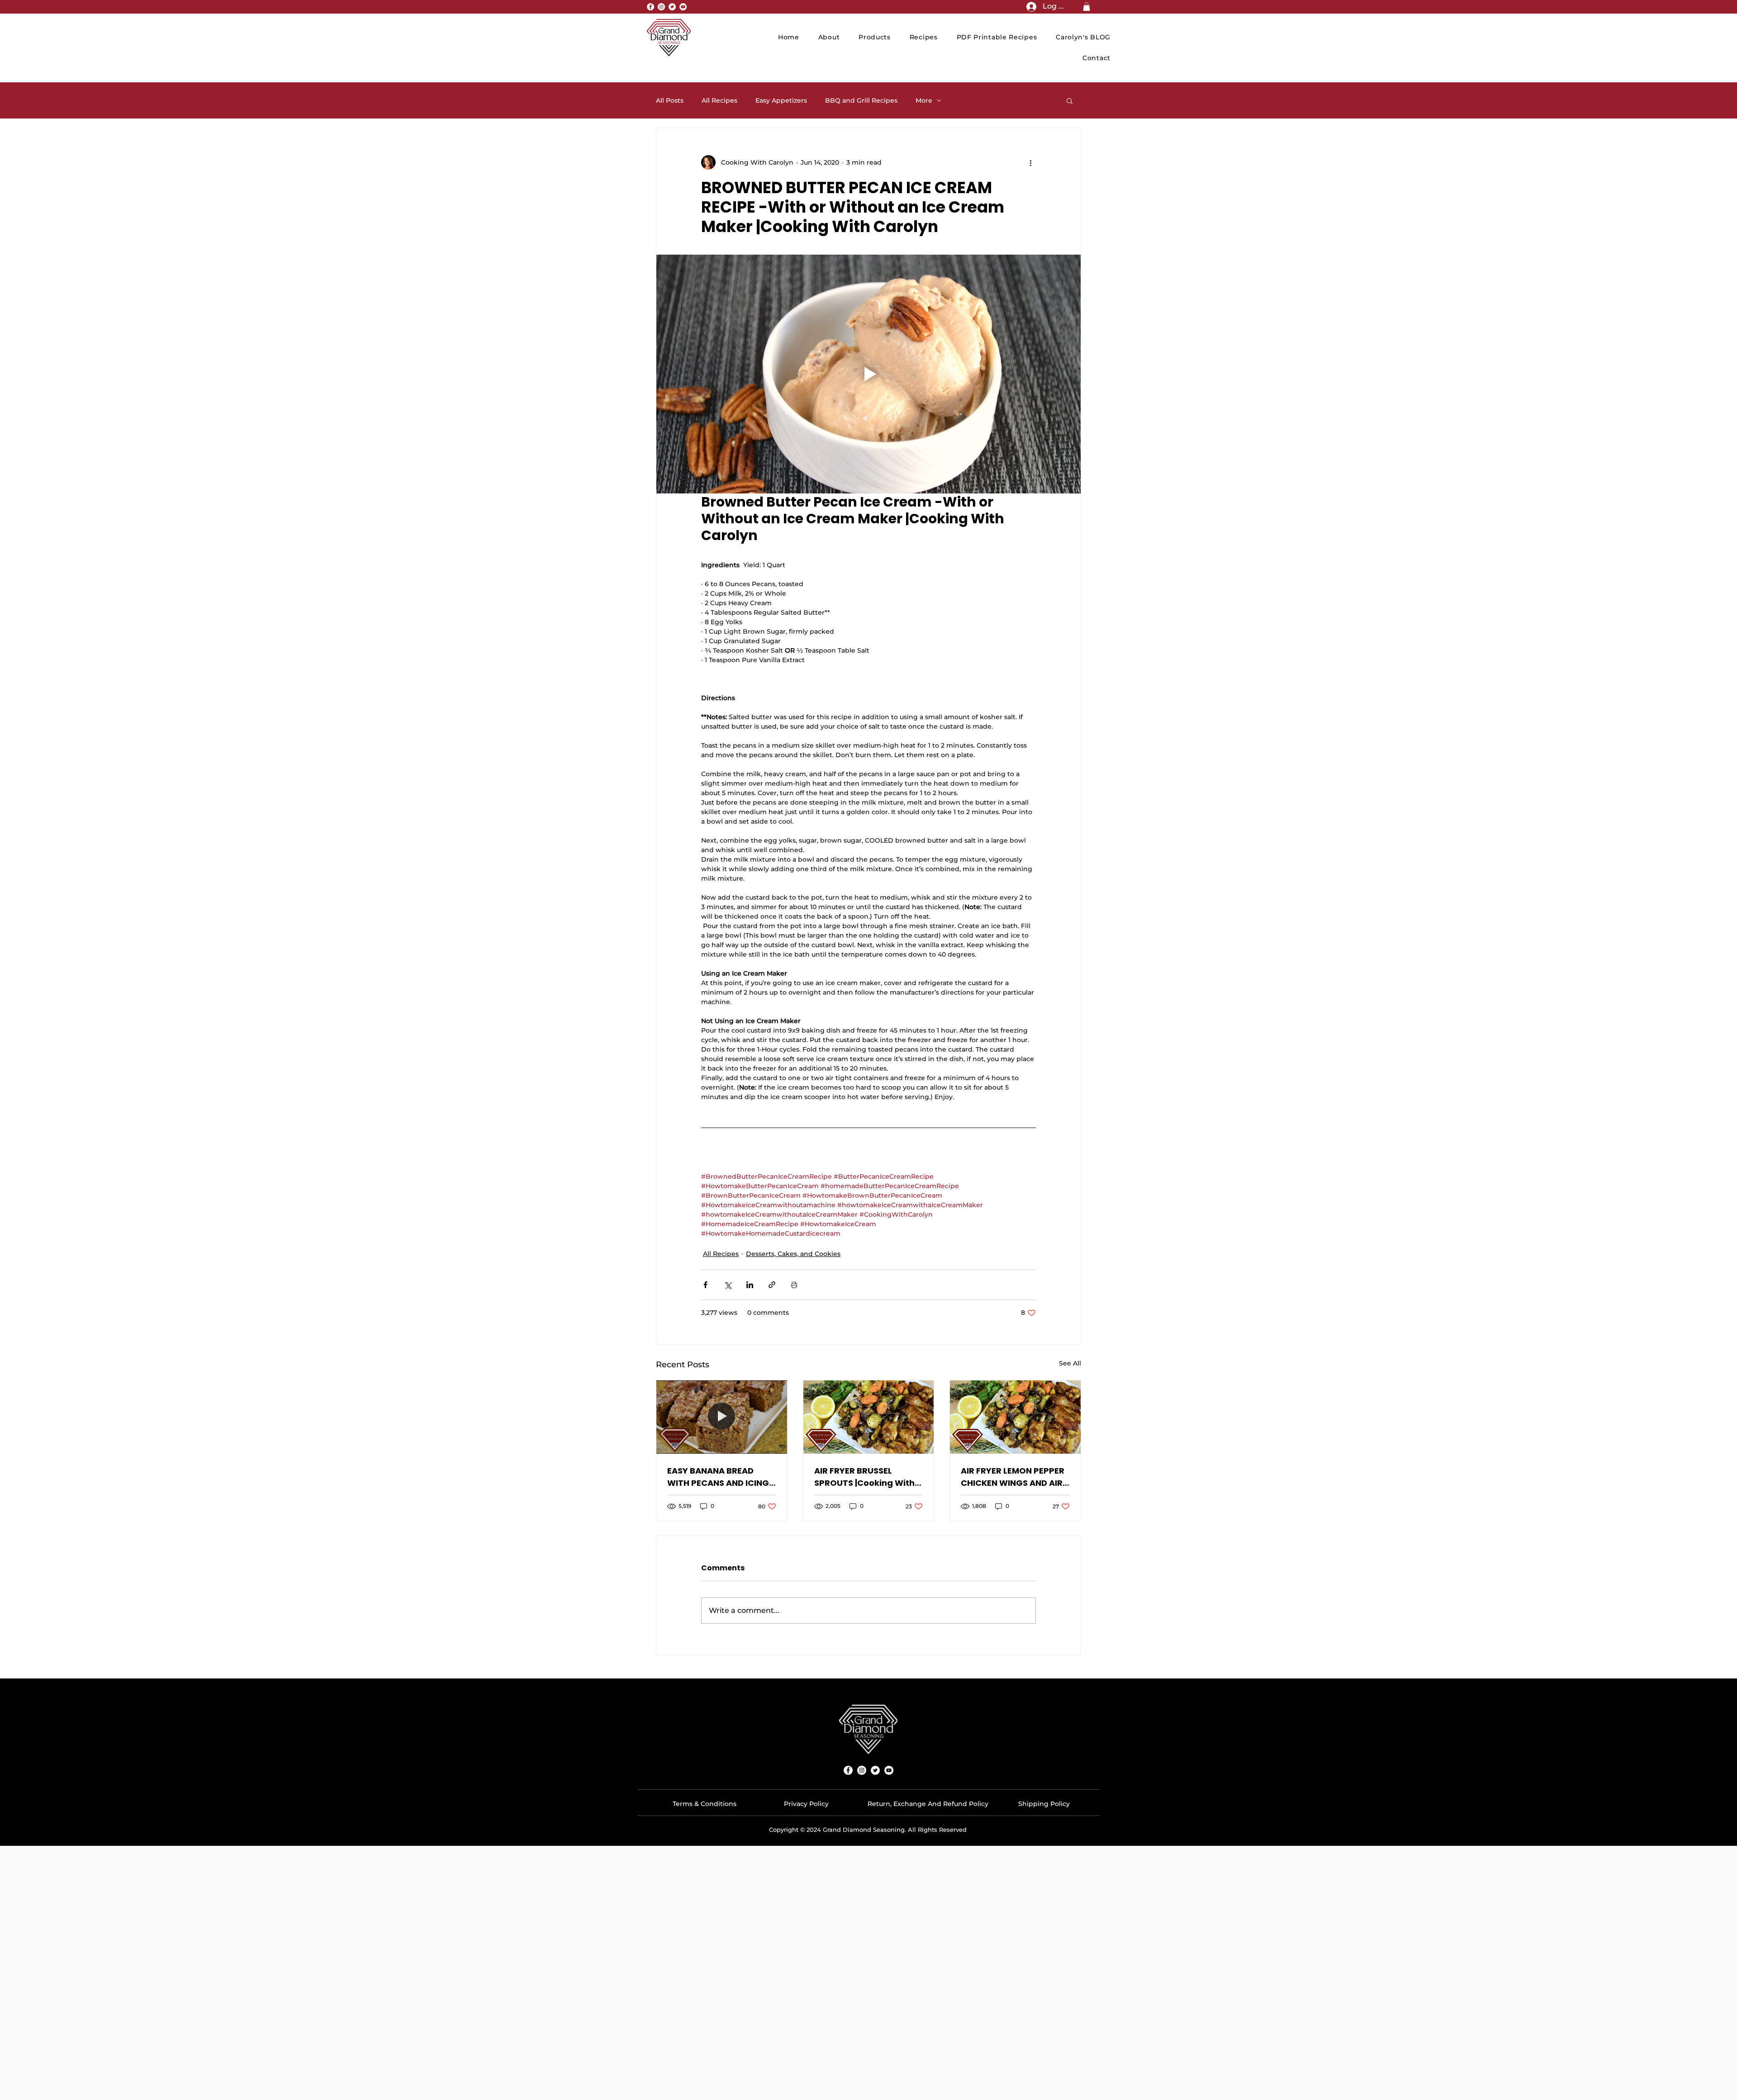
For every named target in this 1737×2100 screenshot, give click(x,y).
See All (1070, 1363)
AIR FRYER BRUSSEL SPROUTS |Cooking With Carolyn (864, 1477)
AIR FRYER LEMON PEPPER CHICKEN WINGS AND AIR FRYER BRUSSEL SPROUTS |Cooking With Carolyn (1013, 1477)
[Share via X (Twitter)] (728, 1285)
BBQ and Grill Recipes (861, 101)
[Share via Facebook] (705, 1285)
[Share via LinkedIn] (750, 1285)
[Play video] (868, 374)
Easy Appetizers (781, 101)
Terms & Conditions (705, 1804)
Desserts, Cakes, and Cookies (793, 1254)
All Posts (670, 101)
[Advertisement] (868, 1909)
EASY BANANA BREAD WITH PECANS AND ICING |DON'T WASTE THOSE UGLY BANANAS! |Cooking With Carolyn (721, 1477)
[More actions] (1030, 162)
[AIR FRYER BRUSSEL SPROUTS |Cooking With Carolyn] (869, 1417)
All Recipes (719, 101)
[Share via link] (772, 1285)
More (924, 101)
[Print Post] (794, 1285)
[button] (1087, 7)
